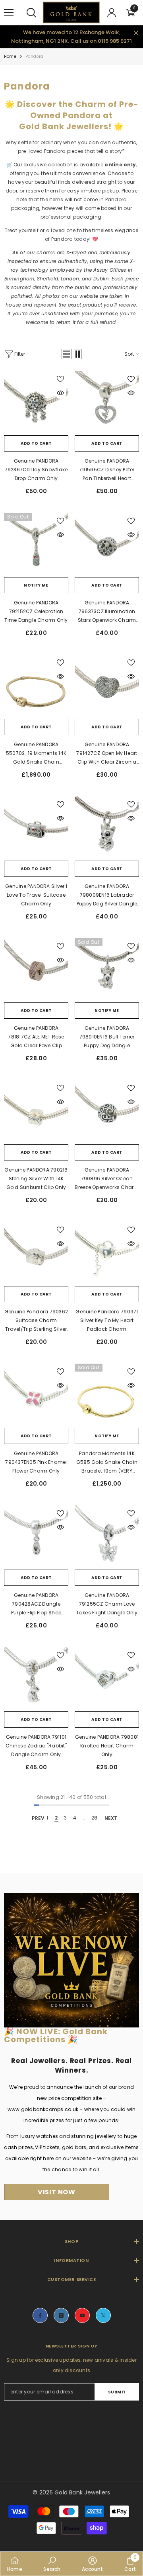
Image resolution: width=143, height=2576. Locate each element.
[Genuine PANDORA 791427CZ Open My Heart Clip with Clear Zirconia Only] (107, 687)
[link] (52, 2564)
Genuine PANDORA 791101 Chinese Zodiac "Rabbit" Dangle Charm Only (36, 1746)
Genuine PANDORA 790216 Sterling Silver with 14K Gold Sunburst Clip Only (36, 1178)
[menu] (9, 13)
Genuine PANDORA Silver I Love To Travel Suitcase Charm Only (36, 895)
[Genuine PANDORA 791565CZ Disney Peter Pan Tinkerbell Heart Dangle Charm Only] (107, 403)
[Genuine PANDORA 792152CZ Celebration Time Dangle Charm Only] (36, 545)
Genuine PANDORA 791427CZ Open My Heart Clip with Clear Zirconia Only (107, 754)
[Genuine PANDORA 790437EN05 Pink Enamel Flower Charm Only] (36, 1396)
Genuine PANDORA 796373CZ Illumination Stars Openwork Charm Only (107, 612)
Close (136, 33)
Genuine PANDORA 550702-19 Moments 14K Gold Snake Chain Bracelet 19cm (36, 754)
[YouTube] (82, 2315)
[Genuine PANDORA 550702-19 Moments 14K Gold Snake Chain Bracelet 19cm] (36, 687)
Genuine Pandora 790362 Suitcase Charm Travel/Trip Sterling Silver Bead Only (36, 1321)
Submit (117, 2392)
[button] (67, 354)
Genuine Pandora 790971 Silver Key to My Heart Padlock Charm (107, 1320)
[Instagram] (61, 2315)
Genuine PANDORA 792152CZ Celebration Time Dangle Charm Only (36, 611)
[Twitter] (103, 2315)
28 (94, 1818)
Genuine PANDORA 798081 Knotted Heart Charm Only (107, 1746)
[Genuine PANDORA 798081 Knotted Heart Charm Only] (107, 1679)
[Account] (112, 13)
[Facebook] (40, 2315)
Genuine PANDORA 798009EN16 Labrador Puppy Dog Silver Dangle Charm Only (107, 896)
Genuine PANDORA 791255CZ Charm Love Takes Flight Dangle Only (107, 1604)
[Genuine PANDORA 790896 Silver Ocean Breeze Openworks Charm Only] (107, 1112)
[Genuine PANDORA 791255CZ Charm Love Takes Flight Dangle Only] (107, 1538)
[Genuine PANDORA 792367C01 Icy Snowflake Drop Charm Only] (36, 403)
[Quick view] (60, 393)
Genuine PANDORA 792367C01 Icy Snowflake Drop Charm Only (36, 470)
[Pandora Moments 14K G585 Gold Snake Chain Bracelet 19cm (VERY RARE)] (107, 1396)
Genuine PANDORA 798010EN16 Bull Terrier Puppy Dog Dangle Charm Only (107, 1037)
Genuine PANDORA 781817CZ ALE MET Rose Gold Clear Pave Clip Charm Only (36, 1037)
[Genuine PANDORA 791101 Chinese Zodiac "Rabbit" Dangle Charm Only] (36, 1679)
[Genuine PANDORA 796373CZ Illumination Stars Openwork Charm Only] (107, 545)
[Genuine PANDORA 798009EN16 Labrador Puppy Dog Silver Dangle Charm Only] (107, 829)
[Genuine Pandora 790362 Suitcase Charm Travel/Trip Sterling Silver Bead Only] (36, 1254)
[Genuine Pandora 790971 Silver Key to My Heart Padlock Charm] (107, 1254)
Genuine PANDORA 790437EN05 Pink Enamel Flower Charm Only (36, 1462)
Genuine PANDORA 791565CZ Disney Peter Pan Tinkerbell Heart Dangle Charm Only (107, 470)
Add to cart (36, 443)
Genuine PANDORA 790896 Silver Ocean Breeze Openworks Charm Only (107, 1179)
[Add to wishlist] (60, 379)
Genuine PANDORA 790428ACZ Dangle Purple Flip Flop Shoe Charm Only (36, 1604)
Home (10, 56)
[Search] (31, 13)
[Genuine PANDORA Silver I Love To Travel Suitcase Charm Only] (36, 829)
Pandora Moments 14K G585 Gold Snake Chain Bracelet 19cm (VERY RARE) (107, 1463)
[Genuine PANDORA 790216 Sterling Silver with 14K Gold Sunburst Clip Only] (36, 1112)
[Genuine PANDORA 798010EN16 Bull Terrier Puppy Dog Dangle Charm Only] (107, 970)
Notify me (36, 585)
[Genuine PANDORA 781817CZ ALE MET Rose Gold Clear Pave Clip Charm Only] (36, 970)
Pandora (34, 56)
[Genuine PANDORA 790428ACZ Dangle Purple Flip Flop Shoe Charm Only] (36, 1538)
